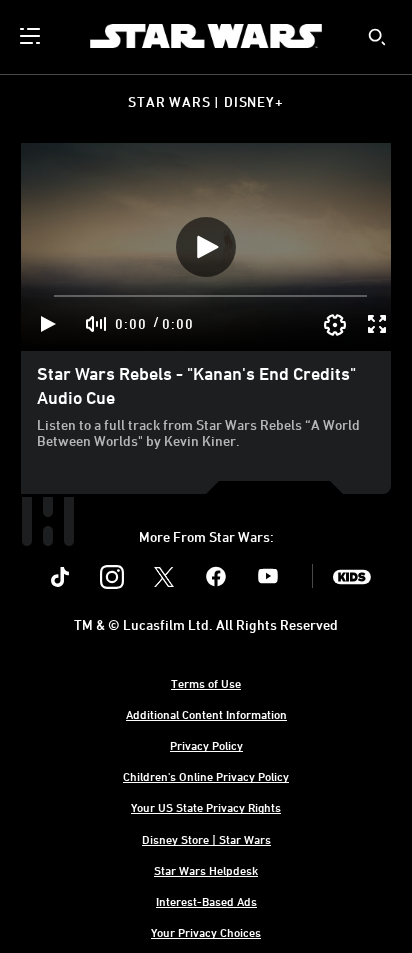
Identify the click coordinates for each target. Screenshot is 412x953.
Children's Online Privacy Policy (206, 776)
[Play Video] (206, 247)
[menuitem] (32, 36)
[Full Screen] (378, 324)
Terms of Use (206, 683)
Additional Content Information (206, 714)
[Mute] (97, 324)
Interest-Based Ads (206, 901)
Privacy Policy (206, 745)
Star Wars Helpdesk (206, 870)
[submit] (377, 37)
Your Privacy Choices (206, 932)
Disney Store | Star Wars (206, 839)
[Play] (48, 324)
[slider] (210, 296)
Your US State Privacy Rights (206, 807)
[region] (206, 247)
